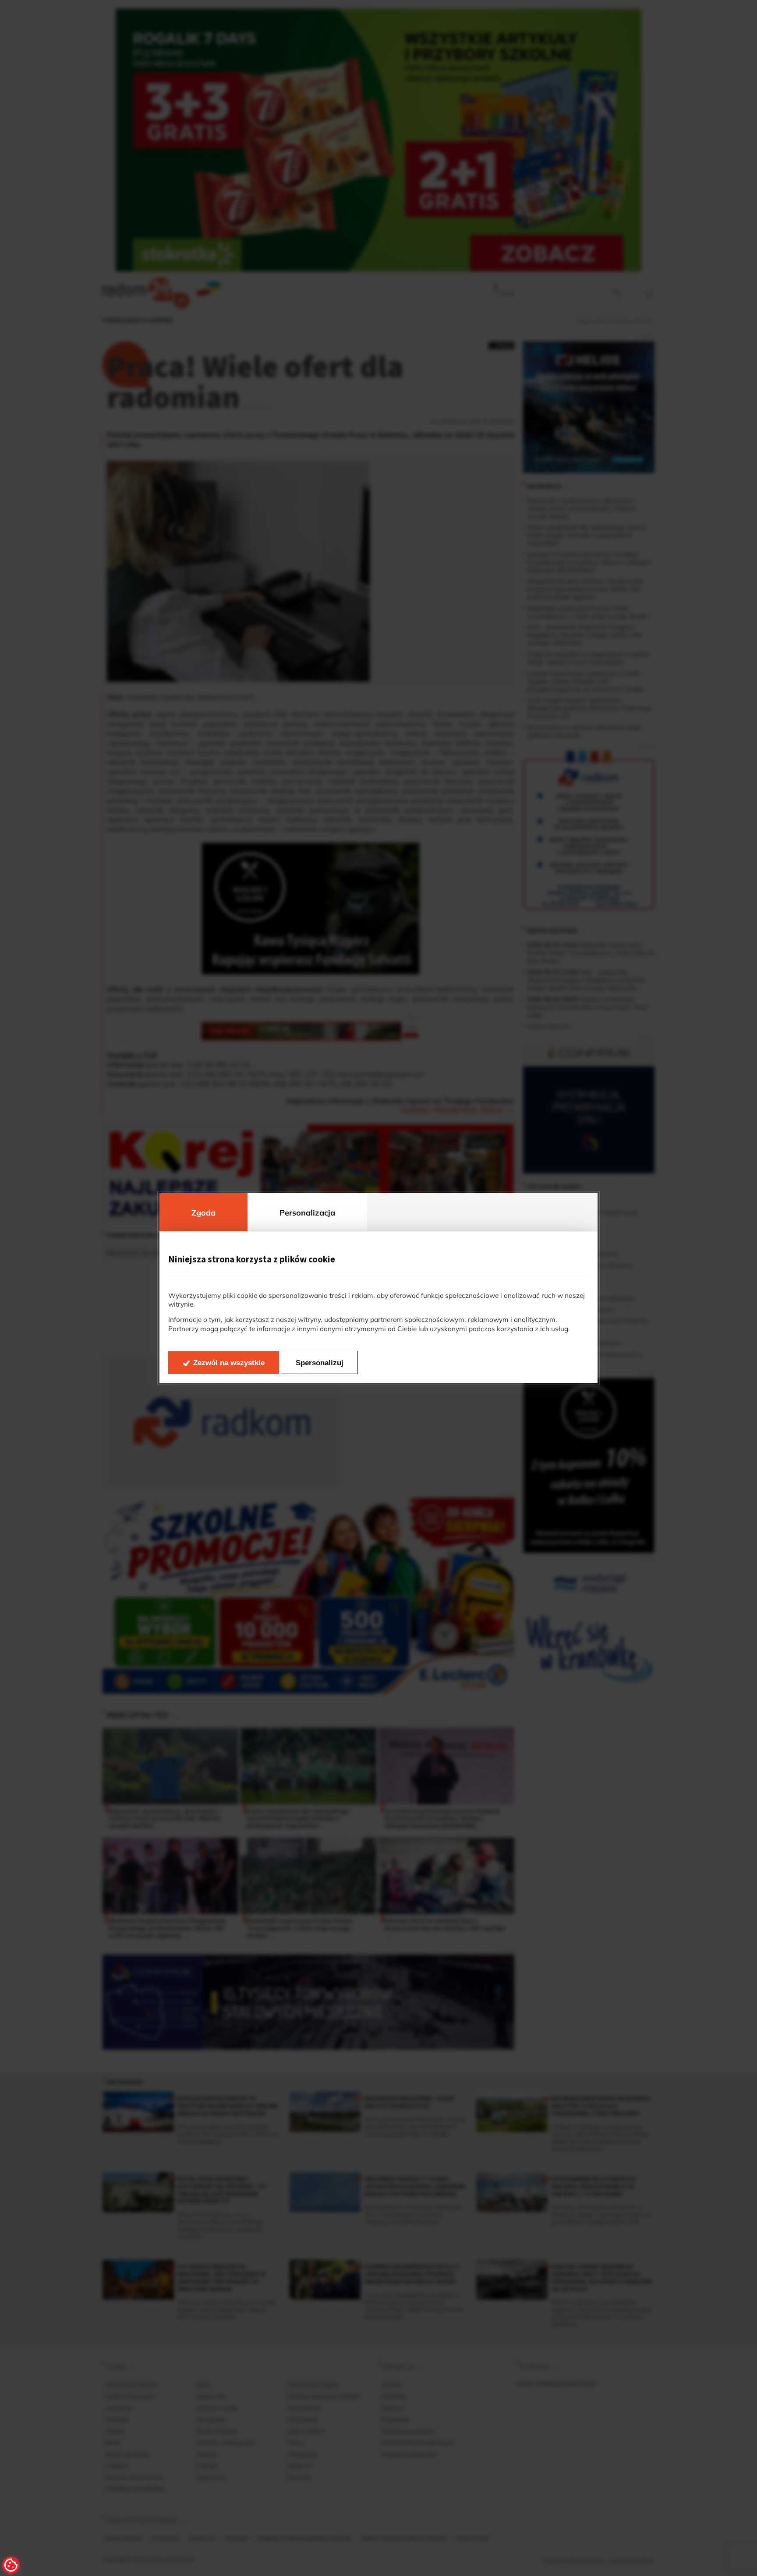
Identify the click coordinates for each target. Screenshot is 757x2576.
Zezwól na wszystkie (229, 1363)
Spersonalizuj (320, 1363)
